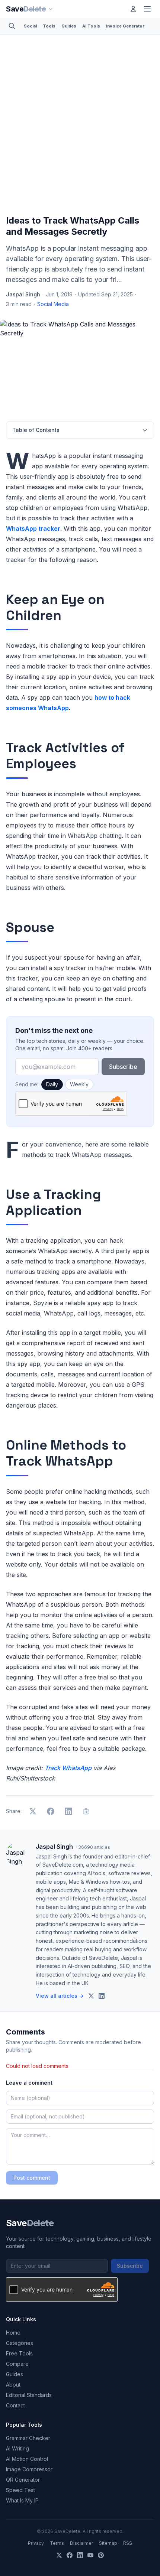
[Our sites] (51, 9)
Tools (49, 26)
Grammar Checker (28, 2438)
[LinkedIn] (80, 2555)
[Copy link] (86, 1811)
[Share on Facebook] (51, 1811)
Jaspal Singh (23, 294)
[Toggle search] (12, 26)
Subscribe (123, 1067)
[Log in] (133, 9)
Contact (15, 2405)
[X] (59, 2555)
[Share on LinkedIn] (68, 1811)
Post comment (32, 2178)
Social (30, 26)
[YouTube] (90, 2555)
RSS (128, 2543)
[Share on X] (33, 1811)
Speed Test (20, 2490)
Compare (17, 2364)
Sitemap (108, 2543)
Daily (52, 1084)
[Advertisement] (80, 126)
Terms (57, 2543)
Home (13, 2333)
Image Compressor (29, 2469)
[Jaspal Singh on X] (91, 1996)
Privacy (36, 2543)
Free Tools (19, 2353)
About (13, 2385)
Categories (20, 2343)
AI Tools (91, 26)
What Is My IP (22, 2500)
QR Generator (23, 2480)
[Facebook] (70, 2555)
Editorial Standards (29, 2395)
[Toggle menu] (147, 9)
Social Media (53, 304)
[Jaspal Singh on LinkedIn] (102, 1996)
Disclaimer (81, 2543)
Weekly (79, 1084)
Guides (69, 26)
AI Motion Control (27, 2459)
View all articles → (60, 1996)
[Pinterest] (101, 2555)
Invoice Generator (125, 26)
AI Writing (17, 2448)
